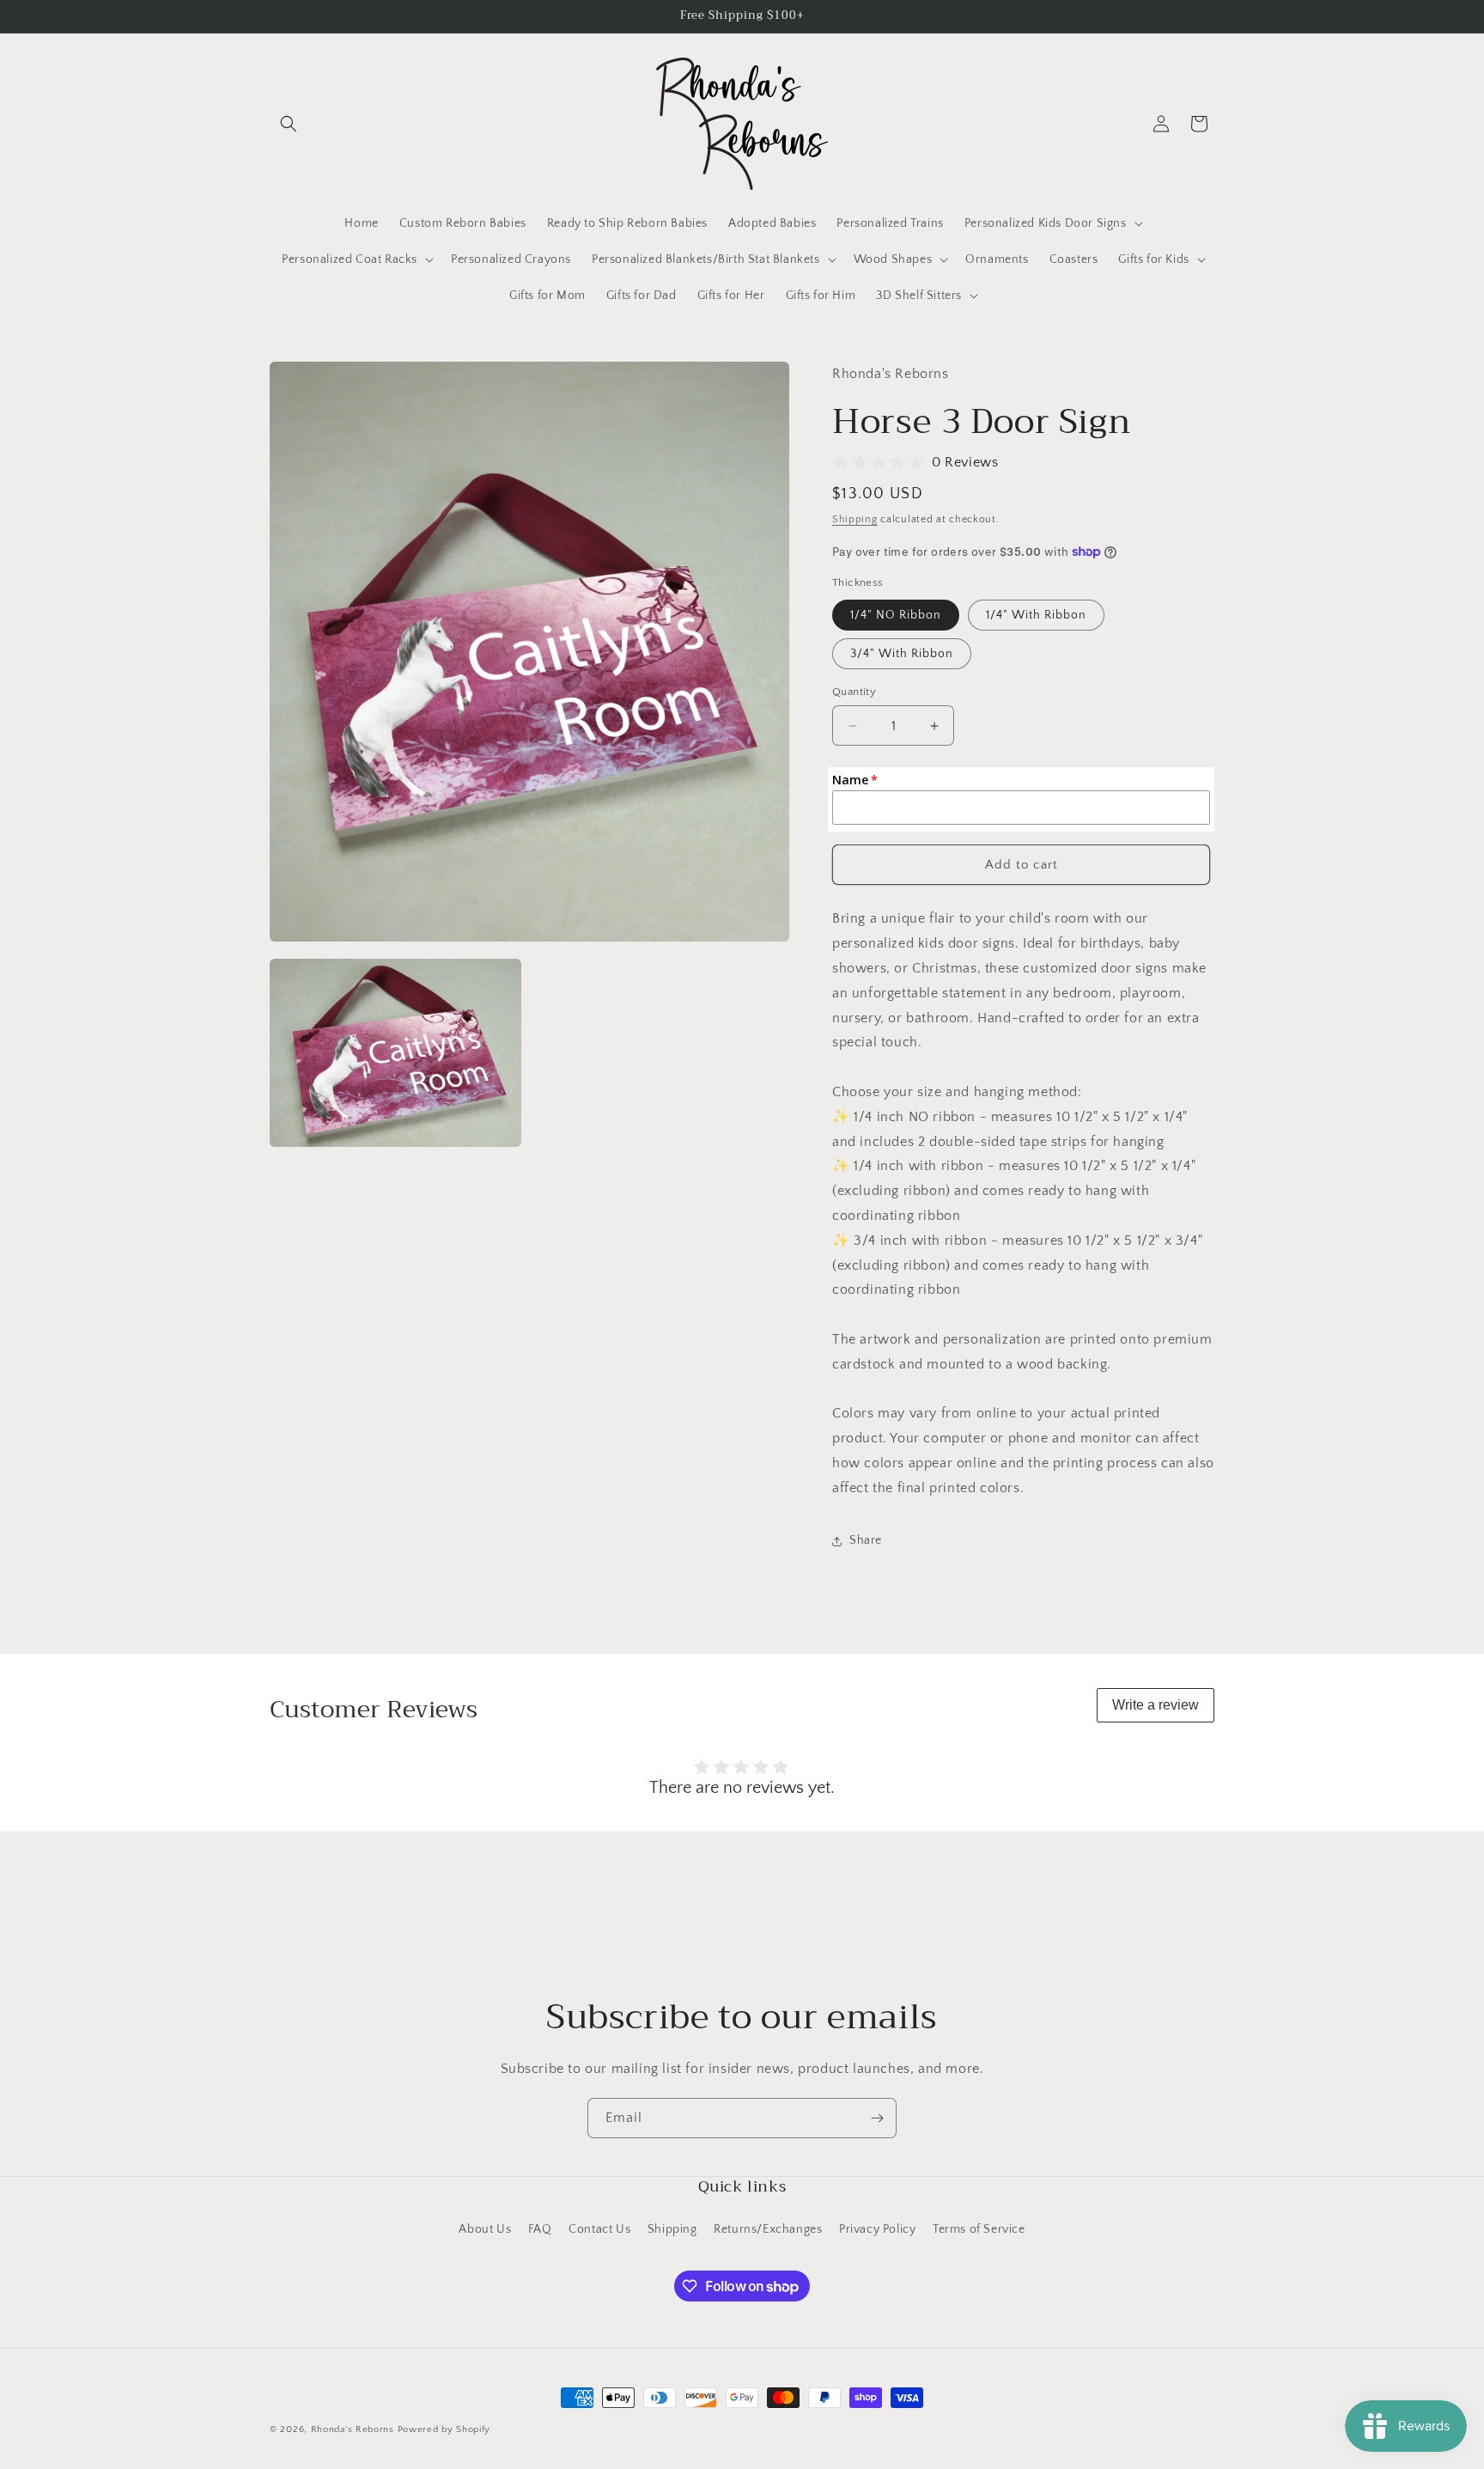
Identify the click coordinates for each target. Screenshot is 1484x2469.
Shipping (855, 519)
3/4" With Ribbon (902, 654)
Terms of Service (979, 2229)
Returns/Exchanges (768, 2229)
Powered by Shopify (444, 2429)
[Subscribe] (877, 2118)
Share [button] (866, 1540)
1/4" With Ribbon (1036, 615)
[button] (289, 124)
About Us (485, 2229)
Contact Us (599, 2229)
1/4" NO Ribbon (896, 615)
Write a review (1156, 1705)
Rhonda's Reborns (353, 2429)
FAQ (540, 2229)
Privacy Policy (877, 2229)
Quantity (854, 692)
